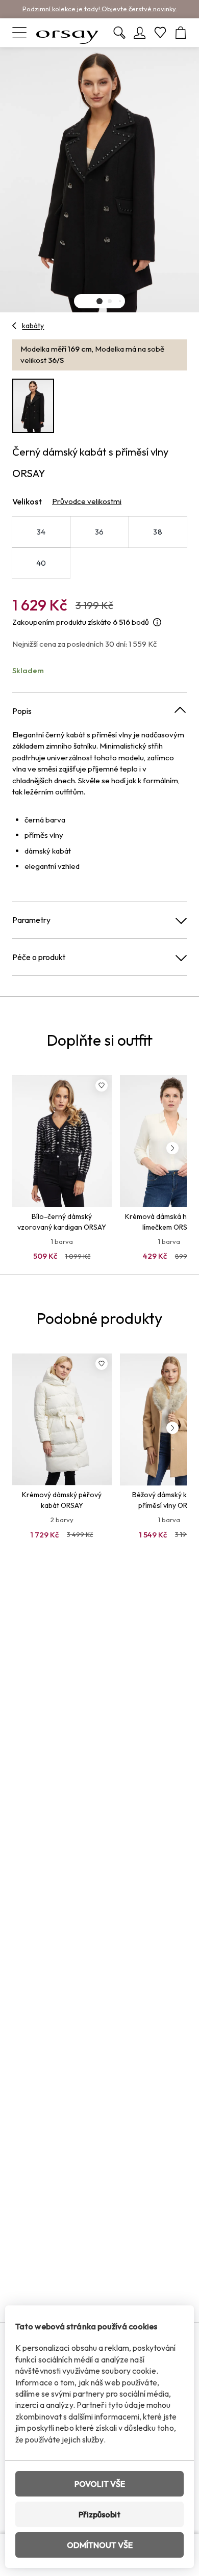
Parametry (31, 920)
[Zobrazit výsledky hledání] (119, 33)
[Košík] (181, 33)
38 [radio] (158, 532)
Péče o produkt (39, 957)
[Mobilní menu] (19, 33)
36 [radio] (99, 532)
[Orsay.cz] (67, 33)
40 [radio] (41, 563)
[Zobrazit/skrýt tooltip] (157, 622)
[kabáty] (15, 326)
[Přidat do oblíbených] (102, 1085)
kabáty (33, 326)
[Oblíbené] (160, 33)
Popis (22, 711)
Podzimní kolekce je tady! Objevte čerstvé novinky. (100, 9)
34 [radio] (41, 532)
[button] (99, 301)
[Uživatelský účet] (140, 33)
